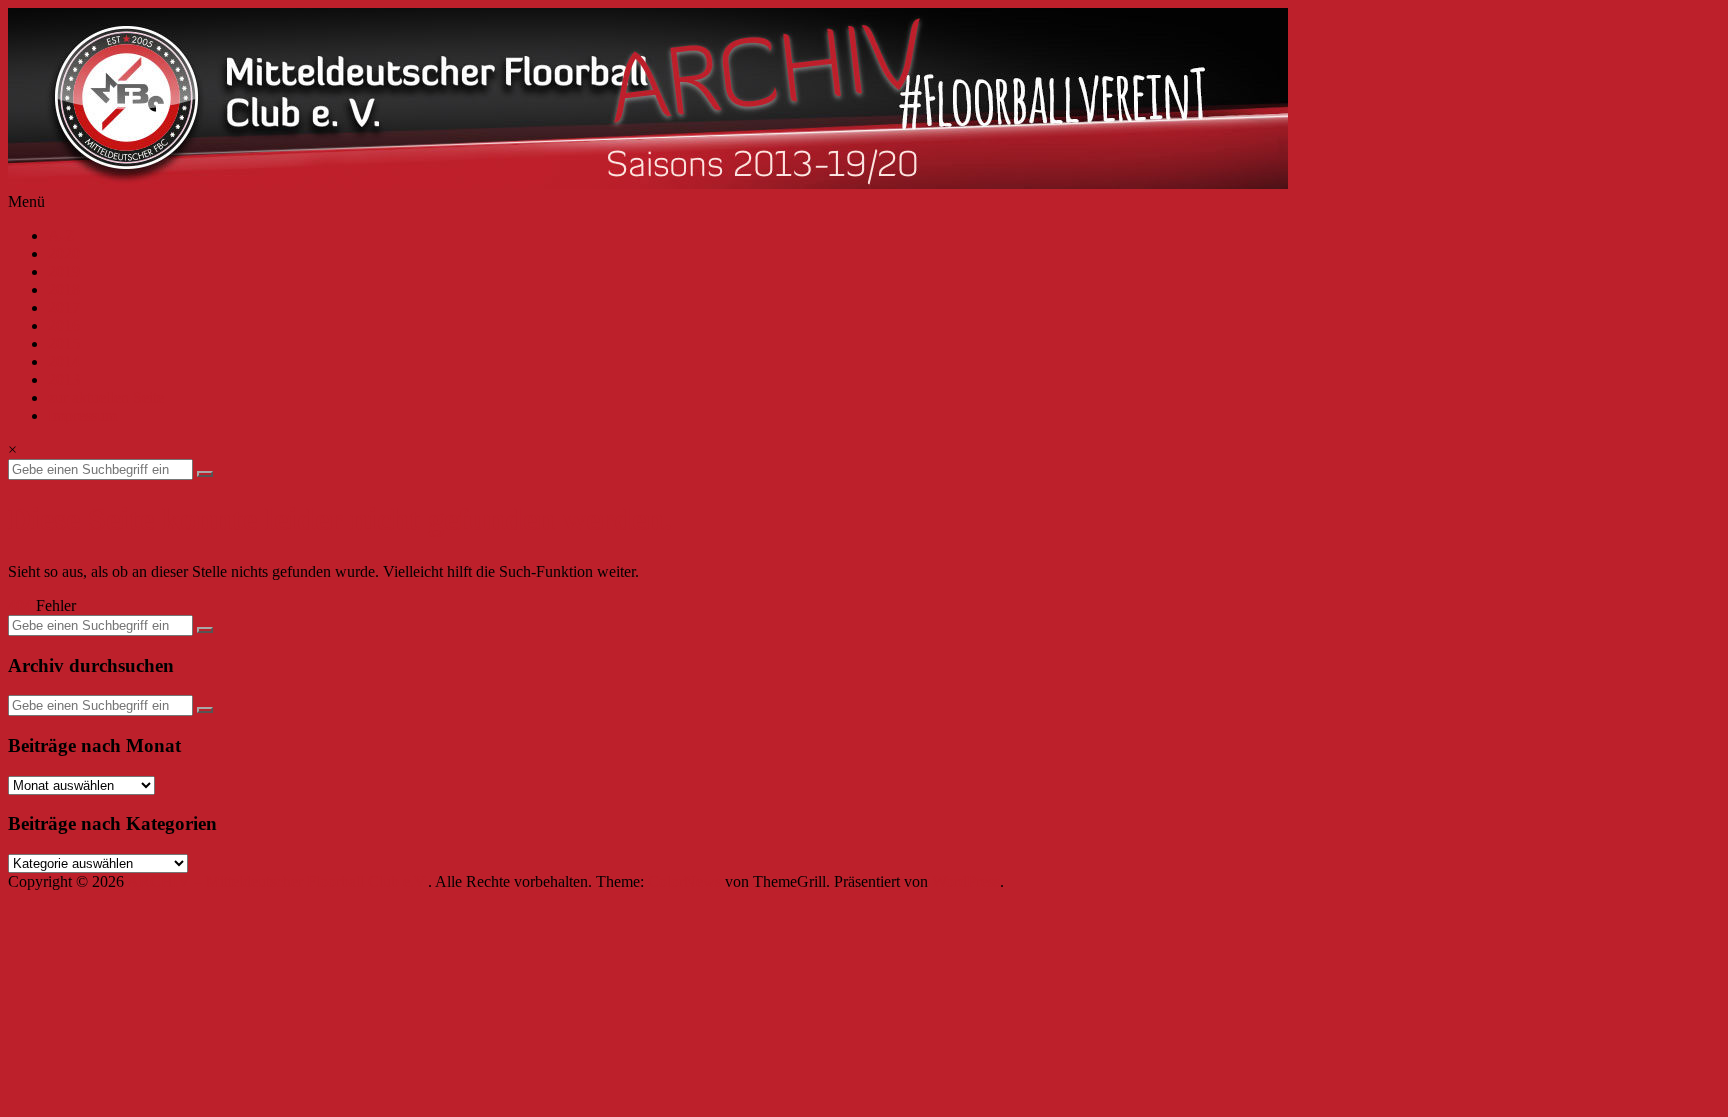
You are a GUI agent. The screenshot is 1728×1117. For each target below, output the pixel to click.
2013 (64, 379)
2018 (64, 289)
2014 (64, 361)
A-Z (61, 235)
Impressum (82, 415)
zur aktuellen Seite (106, 397)
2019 (64, 271)
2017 (64, 307)
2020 (64, 253)
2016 (64, 325)
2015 (64, 343)
